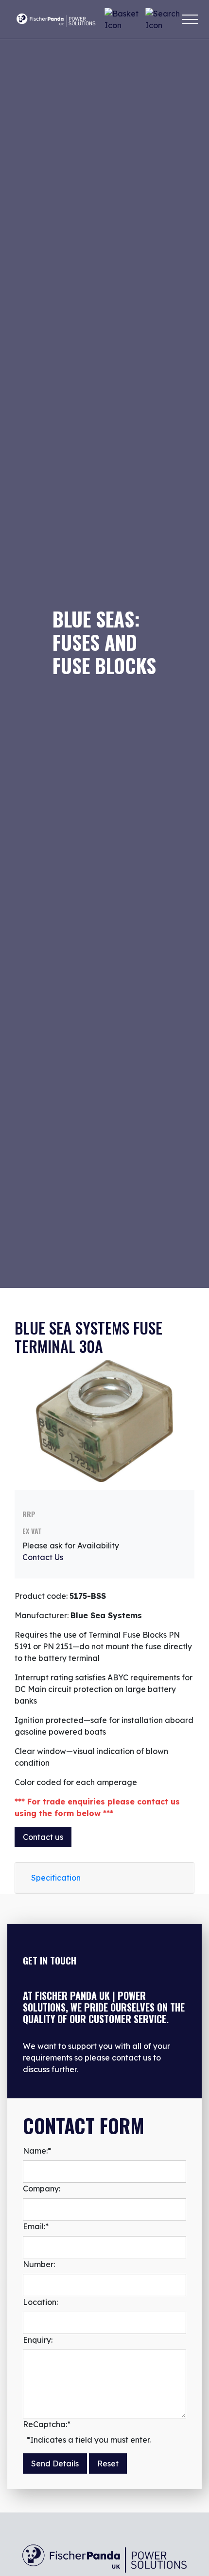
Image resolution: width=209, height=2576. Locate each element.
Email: (36, 2226)
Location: (40, 2302)
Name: (37, 2151)
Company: (42, 2189)
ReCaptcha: (47, 2424)
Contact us (43, 1837)
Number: (39, 2264)
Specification (56, 1878)
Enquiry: (38, 2340)
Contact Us (43, 1557)
